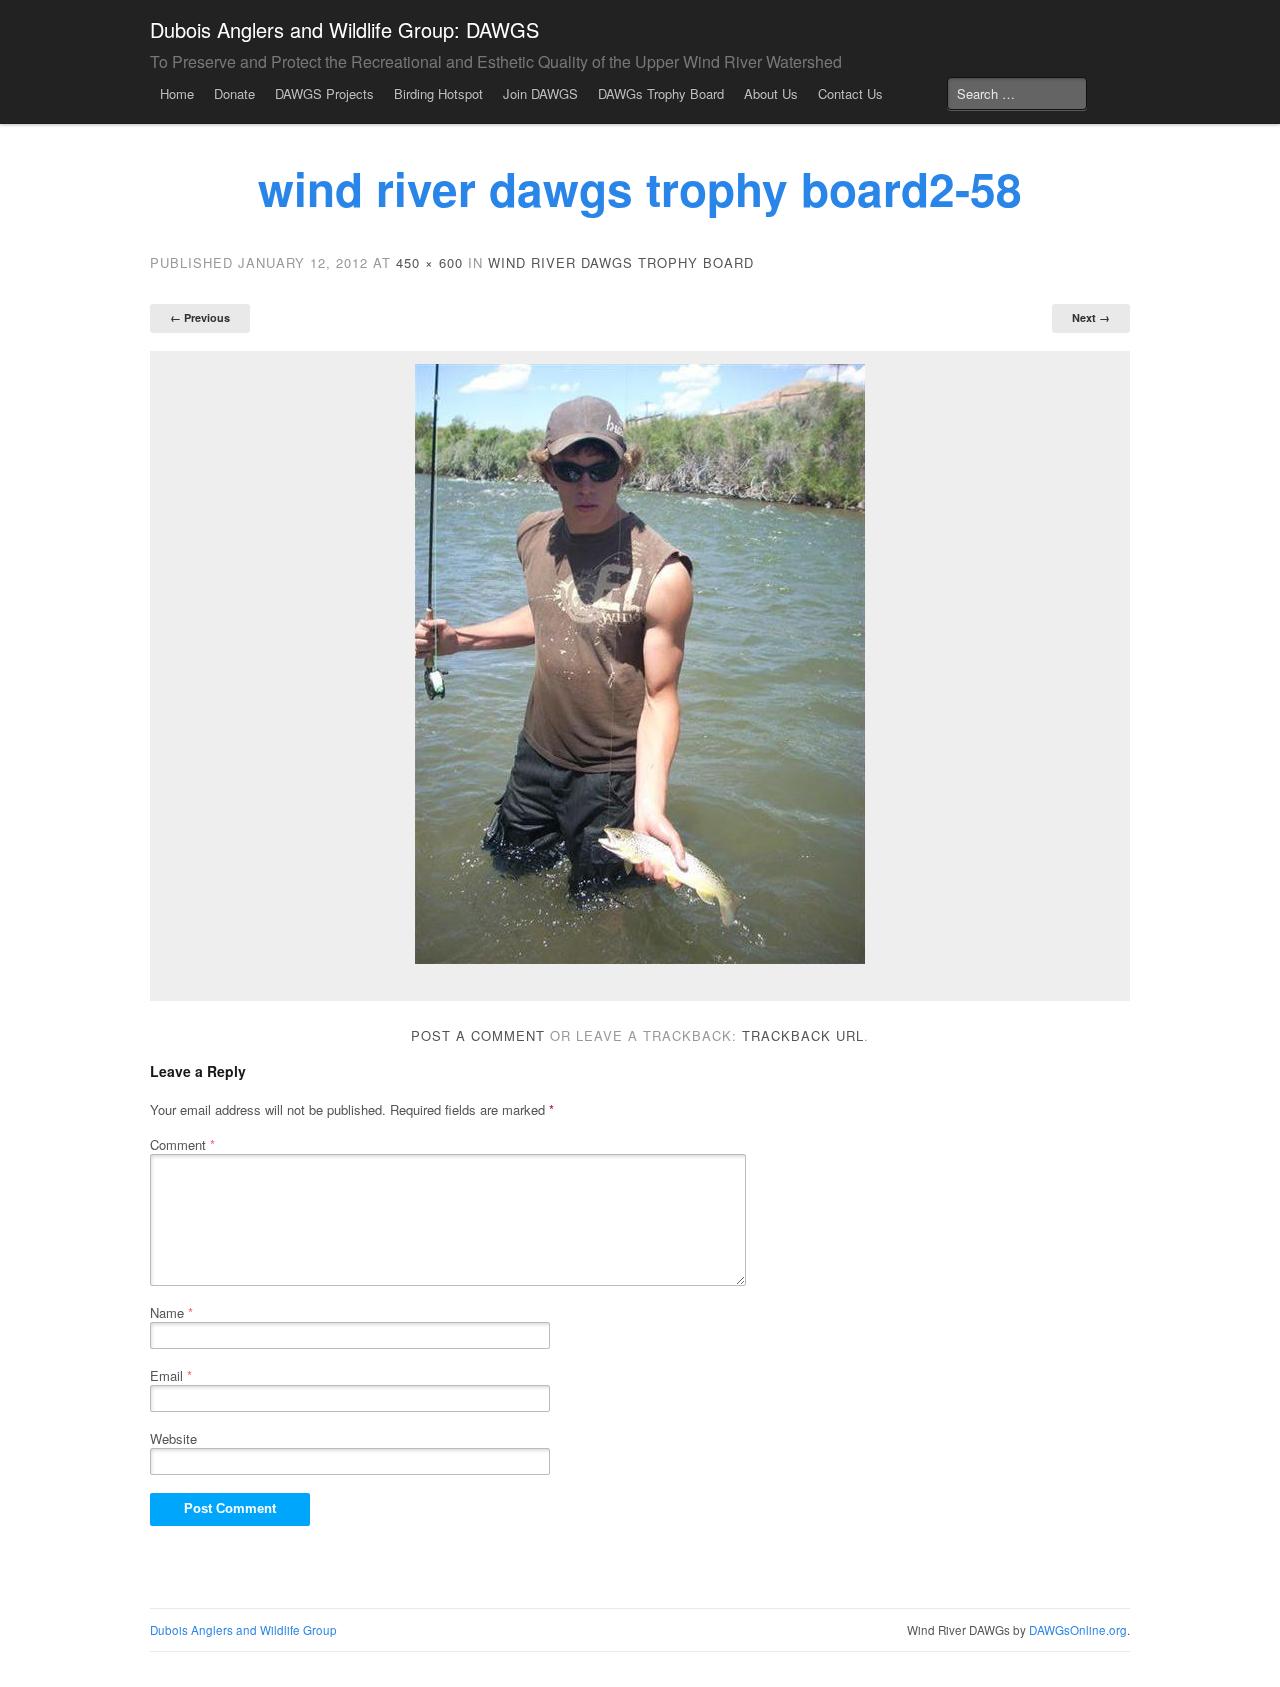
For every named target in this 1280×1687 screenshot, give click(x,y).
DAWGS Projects (324, 93)
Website (173, 1438)
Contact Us (850, 93)
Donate (234, 93)
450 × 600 (429, 262)
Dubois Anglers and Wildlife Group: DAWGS (344, 29)
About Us (771, 93)
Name (171, 1312)
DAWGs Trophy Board (661, 93)
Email (171, 1375)
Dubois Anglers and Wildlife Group (243, 1630)
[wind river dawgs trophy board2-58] (640, 664)
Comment (182, 1144)
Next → (1091, 317)
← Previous (200, 317)
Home (177, 93)
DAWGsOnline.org (1078, 1630)
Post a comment (478, 1035)
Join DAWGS (540, 93)
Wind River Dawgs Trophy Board (621, 262)
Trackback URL (803, 1035)
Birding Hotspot (438, 93)
